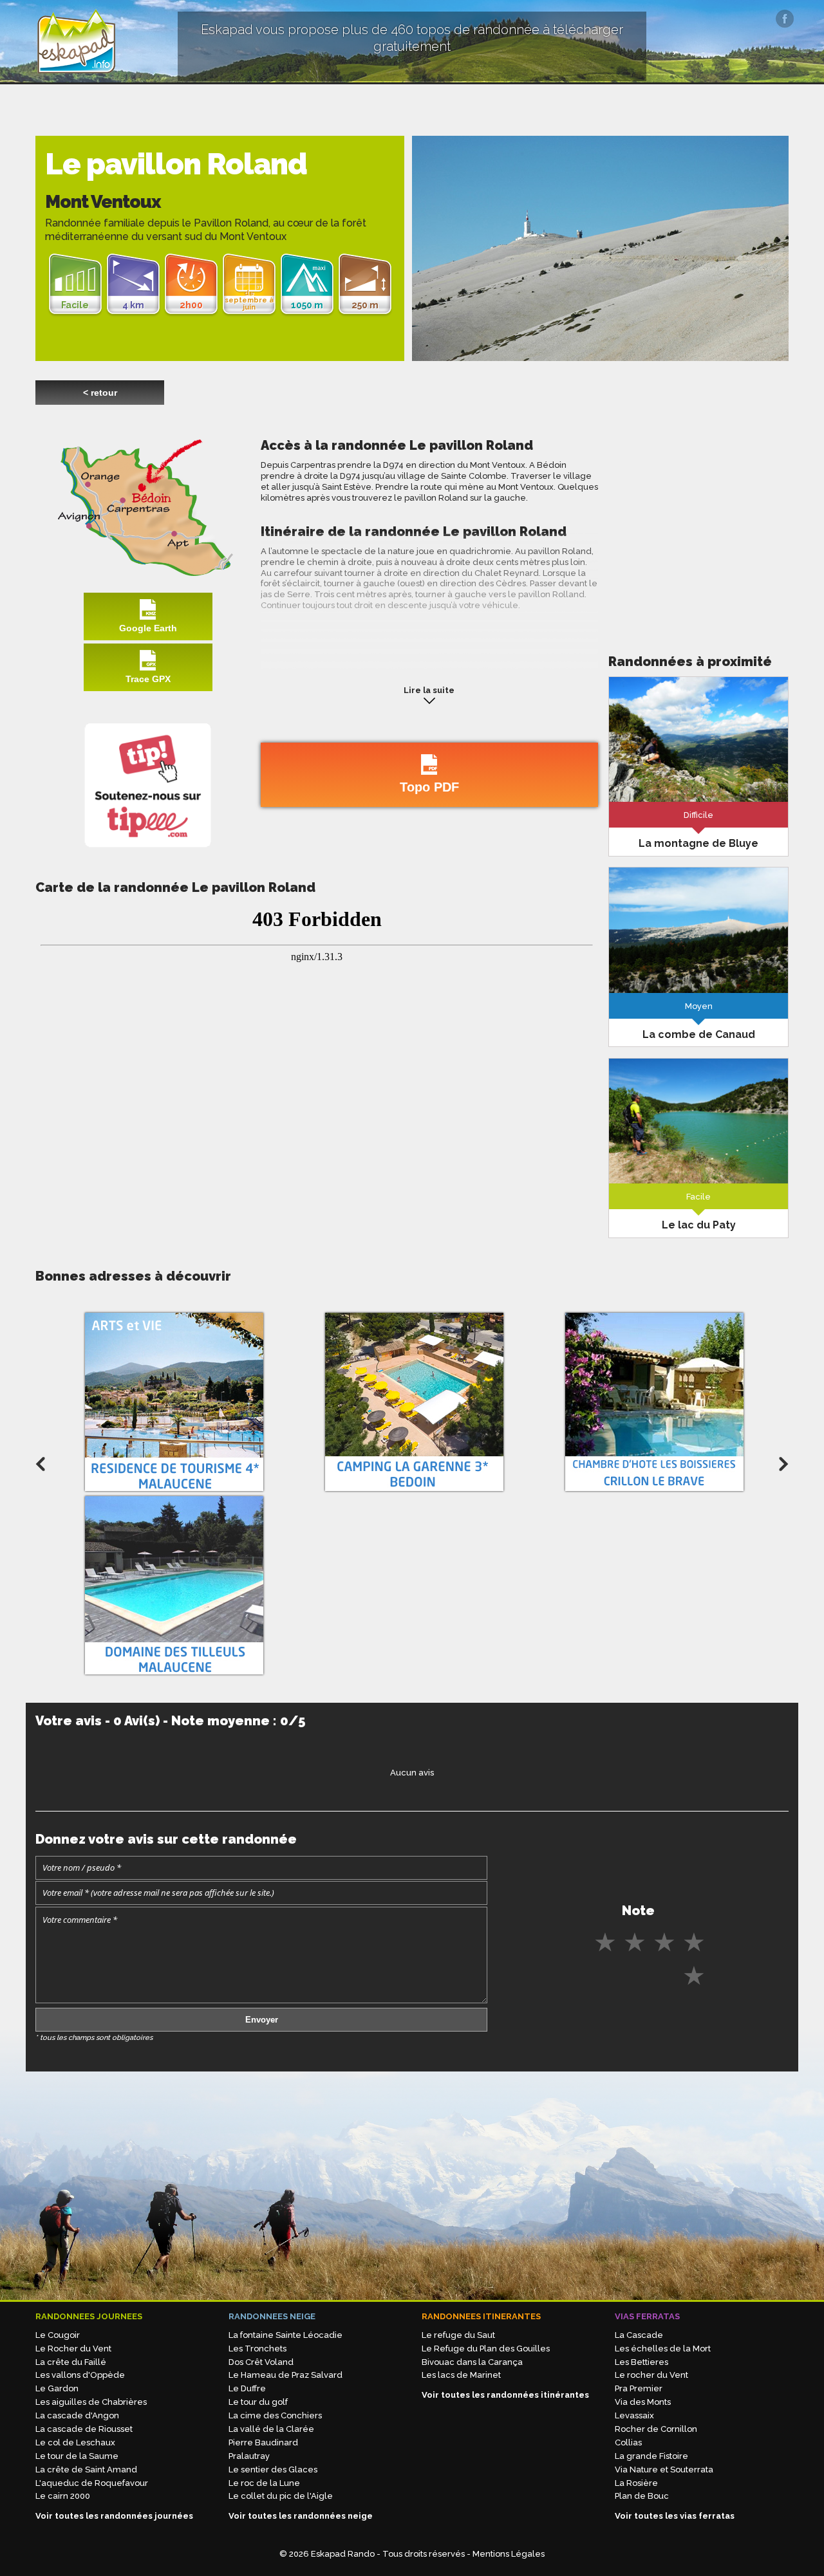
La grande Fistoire (651, 2456)
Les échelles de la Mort (663, 2349)
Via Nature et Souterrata (664, 2469)
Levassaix (634, 2415)
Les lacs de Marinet (461, 2375)
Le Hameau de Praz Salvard (286, 2375)
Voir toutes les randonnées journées (114, 2516)
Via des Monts (643, 2402)
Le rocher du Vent (651, 2375)
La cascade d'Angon (77, 2415)
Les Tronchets (257, 2349)
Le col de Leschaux (75, 2442)
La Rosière (636, 2483)
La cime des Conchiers (275, 2415)
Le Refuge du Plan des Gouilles (486, 2349)
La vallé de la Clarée (271, 2429)
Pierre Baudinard (263, 2442)
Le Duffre (247, 2388)
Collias (628, 2442)
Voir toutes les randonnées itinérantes (505, 2395)
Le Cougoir (58, 2335)
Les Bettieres (641, 2362)
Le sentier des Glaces (273, 2469)
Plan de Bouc (642, 2496)
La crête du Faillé (71, 2362)
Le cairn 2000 (63, 2496)
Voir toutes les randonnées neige (301, 2516)
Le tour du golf (258, 2402)
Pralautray (249, 2456)
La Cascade (639, 2335)
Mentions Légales (509, 2554)
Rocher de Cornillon (656, 2429)
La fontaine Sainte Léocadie (286, 2335)
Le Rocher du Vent (73, 2349)
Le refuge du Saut (458, 2335)
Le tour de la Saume (77, 2456)
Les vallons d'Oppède (80, 2375)
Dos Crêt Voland (261, 2362)
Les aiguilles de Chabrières (91, 2402)
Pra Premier (639, 2388)
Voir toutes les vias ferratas (675, 2516)
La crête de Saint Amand (86, 2469)
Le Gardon (57, 2388)
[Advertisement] (698, 527)
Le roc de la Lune (264, 2483)
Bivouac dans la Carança (472, 2362)
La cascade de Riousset (84, 2429)
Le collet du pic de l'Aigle (281, 2496)
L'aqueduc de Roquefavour (92, 2483)
